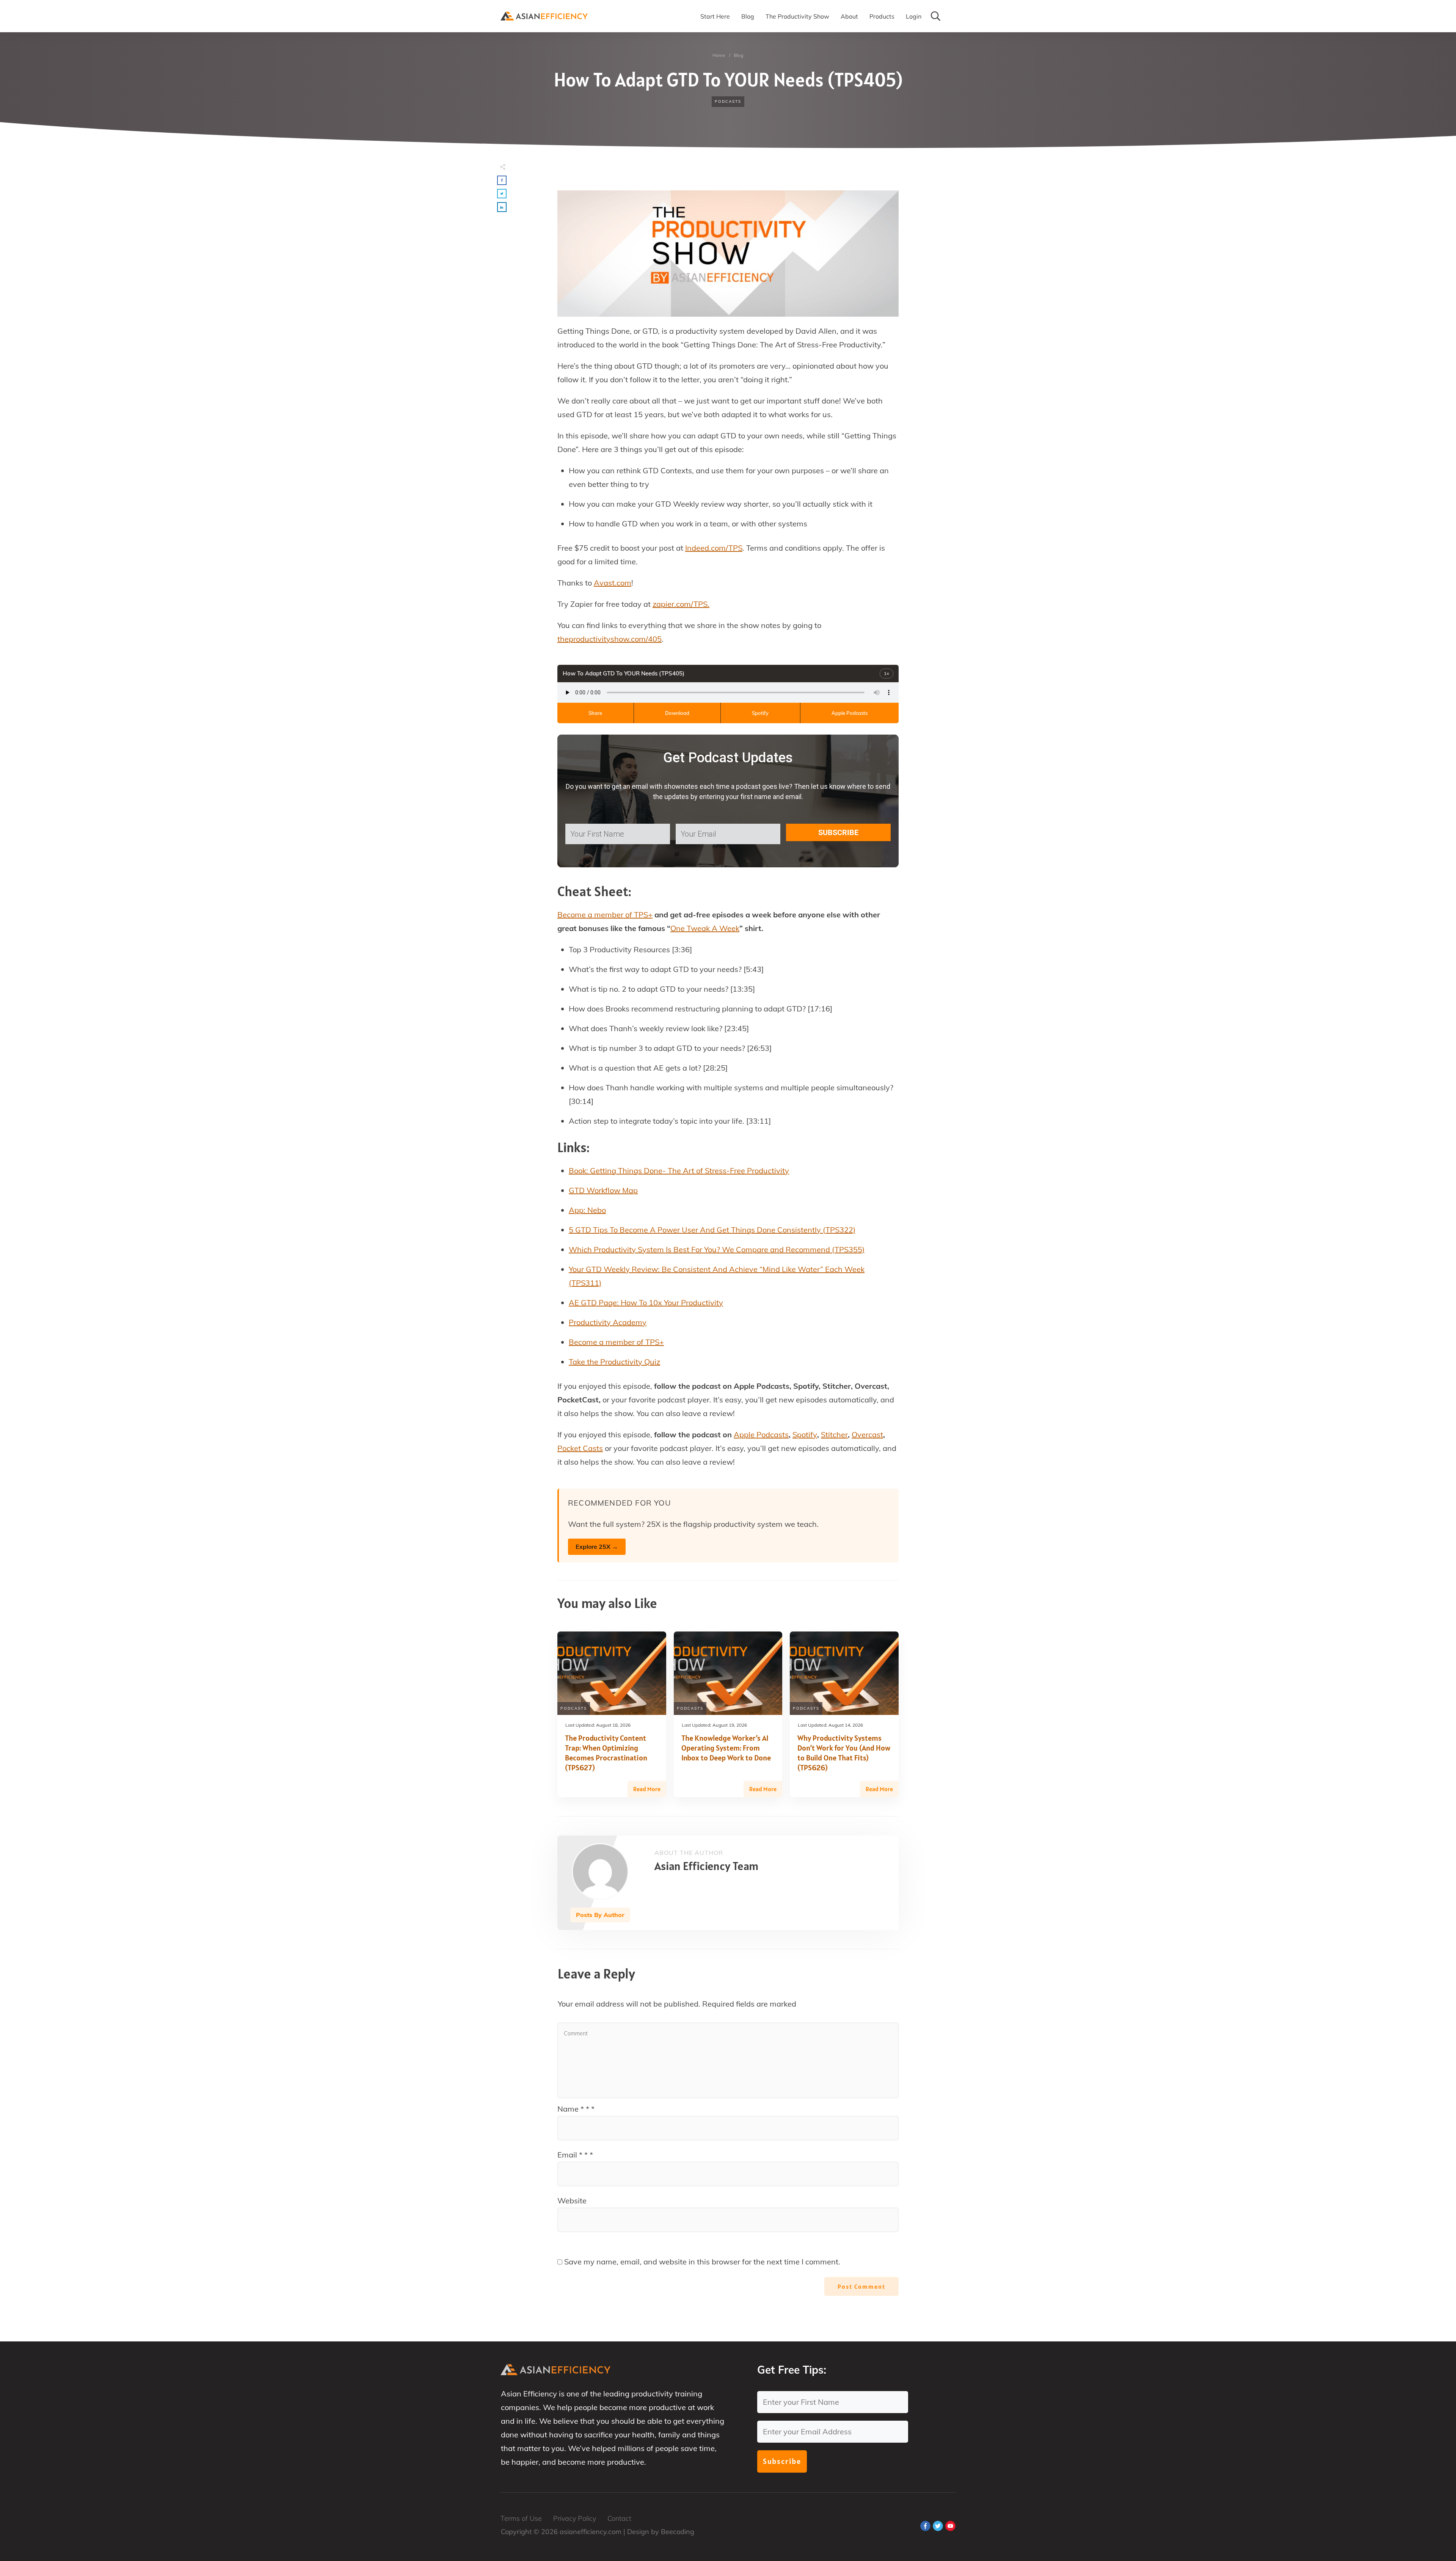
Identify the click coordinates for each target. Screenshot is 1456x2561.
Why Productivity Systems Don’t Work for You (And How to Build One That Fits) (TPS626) (844, 1753)
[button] (502, 180)
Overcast (867, 1434)
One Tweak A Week (705, 928)
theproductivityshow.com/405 (610, 639)
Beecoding (678, 2532)
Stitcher (834, 1434)
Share (595, 713)
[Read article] (600, 1872)
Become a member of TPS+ (605, 915)
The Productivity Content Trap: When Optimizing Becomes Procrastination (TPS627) (606, 1753)
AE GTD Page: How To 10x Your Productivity (646, 1302)
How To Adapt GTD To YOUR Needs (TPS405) (728, 80)
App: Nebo (587, 1210)
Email (575, 2155)
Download (677, 713)
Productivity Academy (608, 1322)
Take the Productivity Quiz (614, 1362)
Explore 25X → (597, 1547)
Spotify (760, 713)
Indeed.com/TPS (714, 548)
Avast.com (613, 583)
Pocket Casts (580, 1448)
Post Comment (861, 2286)
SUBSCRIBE (838, 832)
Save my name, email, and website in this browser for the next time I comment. (702, 2262)
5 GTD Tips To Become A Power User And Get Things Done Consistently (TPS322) (712, 1230)
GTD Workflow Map (603, 1190)
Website (572, 2201)
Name (576, 2109)
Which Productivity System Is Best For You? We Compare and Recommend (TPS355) (717, 1249)
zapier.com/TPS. (681, 604)
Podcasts (728, 101)
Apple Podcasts (850, 713)
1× (886, 673)
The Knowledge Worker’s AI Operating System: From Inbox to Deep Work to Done (726, 1748)
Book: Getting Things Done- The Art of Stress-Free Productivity (679, 1171)
